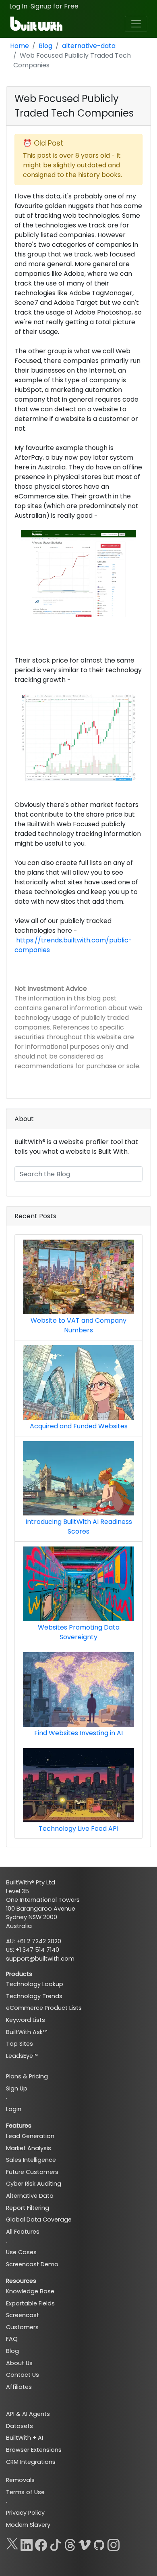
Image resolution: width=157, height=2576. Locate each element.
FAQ (12, 2339)
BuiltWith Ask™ (27, 2032)
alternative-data (89, 46)
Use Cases (21, 2252)
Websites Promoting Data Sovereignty (79, 1632)
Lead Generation (30, 2136)
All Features (23, 2232)
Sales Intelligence (31, 2160)
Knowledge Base (30, 2291)
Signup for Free (55, 6)
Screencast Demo (32, 2264)
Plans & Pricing (27, 2076)
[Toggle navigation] (136, 24)
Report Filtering (28, 2208)
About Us (19, 2363)
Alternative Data (30, 2196)
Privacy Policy (25, 2513)
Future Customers (32, 2172)
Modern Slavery (28, 2525)
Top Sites (20, 2044)
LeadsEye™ (22, 2056)
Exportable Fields (30, 2303)
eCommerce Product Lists (44, 2008)
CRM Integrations (31, 2462)
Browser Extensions (34, 2450)
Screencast (23, 2315)
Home (20, 46)
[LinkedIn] (27, 2543)
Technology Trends (34, 1996)
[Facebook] (41, 2543)
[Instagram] (114, 2543)
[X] (12, 2543)
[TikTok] (56, 2543)
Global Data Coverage (39, 2220)
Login (14, 2109)
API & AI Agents (28, 2414)
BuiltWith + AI (25, 2438)
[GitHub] (99, 2543)
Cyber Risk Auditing (34, 2184)
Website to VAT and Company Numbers (78, 1325)
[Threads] (70, 2543)
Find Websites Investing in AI (78, 1733)
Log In (18, 6)
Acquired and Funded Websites (79, 1426)
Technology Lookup (35, 1984)
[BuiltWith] (37, 24)
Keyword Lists (26, 2020)
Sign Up (17, 2088)
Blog (45, 46)
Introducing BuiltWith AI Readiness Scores (79, 1527)
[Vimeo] (85, 2543)
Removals (20, 2480)
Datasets (20, 2426)
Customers (22, 2327)
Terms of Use (25, 2492)
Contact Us (23, 2375)
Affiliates (19, 2387)
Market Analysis (29, 2148)
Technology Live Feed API (78, 1829)
